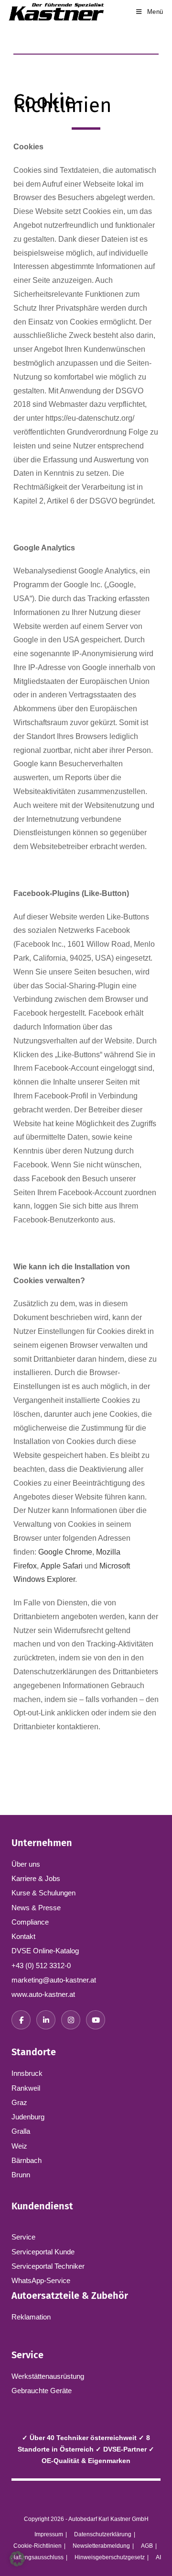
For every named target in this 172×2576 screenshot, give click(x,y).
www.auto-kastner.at (43, 1994)
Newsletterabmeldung (101, 2546)
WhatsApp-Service (41, 2280)
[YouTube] (96, 2020)
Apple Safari (62, 1566)
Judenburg (28, 2117)
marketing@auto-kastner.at (54, 1980)
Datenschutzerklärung (103, 2534)
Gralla (21, 2131)
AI (158, 2557)
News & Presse (36, 1908)
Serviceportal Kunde (43, 2252)
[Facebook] (21, 2020)
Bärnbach (27, 2160)
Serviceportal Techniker (48, 2266)
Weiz (19, 2146)
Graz (19, 2102)
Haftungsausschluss (37, 2557)
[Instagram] (71, 2020)
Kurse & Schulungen (43, 1893)
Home (21, 74)
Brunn (21, 2175)
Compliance (30, 1922)
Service (23, 2237)
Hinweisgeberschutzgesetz (110, 2557)
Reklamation (31, 2317)
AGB (147, 2546)
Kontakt (23, 1936)
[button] (17, 2559)
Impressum (49, 2534)
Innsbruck (27, 2073)
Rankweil (26, 2088)
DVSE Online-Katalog (45, 1951)
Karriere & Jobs (36, 1878)
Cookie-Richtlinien (38, 2546)
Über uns (26, 1864)
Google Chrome (65, 1552)
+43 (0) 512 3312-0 (41, 1966)
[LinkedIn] (46, 2020)
